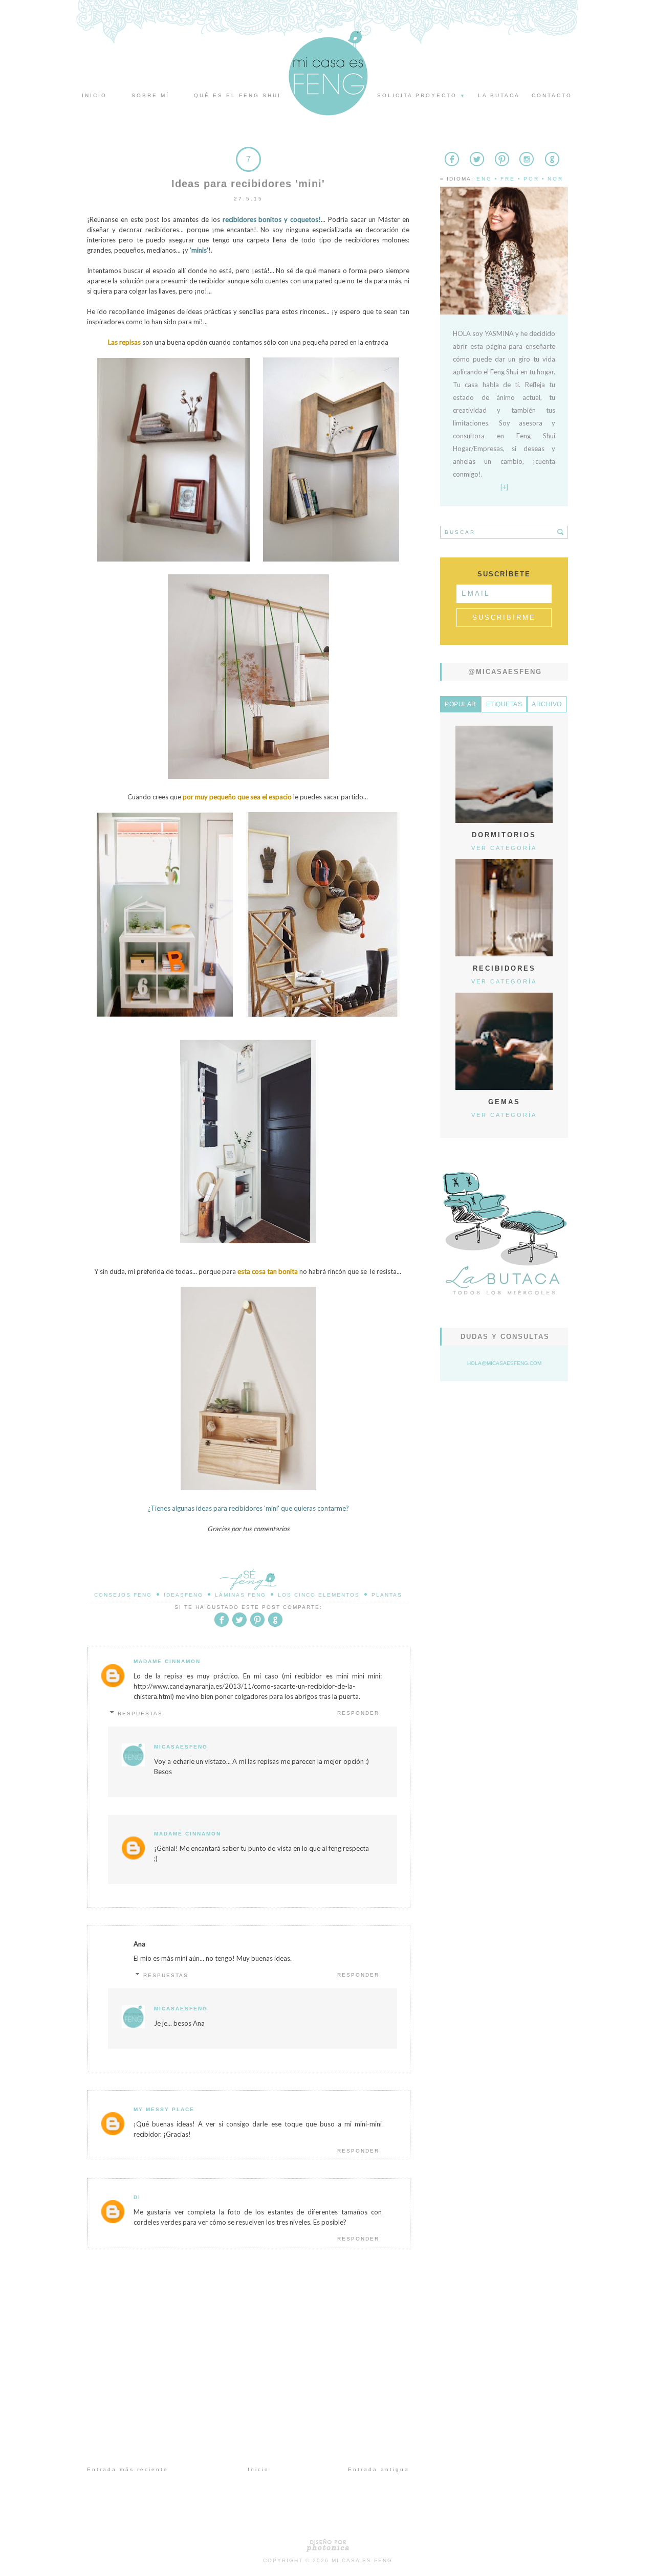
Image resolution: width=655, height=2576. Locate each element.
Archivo (547, 704)
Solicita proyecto (422, 95)
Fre (508, 179)
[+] (504, 487)
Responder (358, 1713)
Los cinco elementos (319, 1595)
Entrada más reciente (128, 2469)
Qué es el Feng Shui (237, 95)
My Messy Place (164, 2109)
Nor (555, 179)
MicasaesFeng (181, 1747)
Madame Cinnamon (167, 1661)
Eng (484, 179)
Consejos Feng (123, 1595)
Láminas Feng (241, 1595)
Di (137, 2197)
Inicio (94, 95)
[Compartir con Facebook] (222, 1625)
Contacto (552, 95)
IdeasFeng (183, 1595)
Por (531, 179)
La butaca (499, 95)
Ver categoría (504, 848)
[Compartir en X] (239, 1625)
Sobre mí (150, 95)
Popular (461, 704)
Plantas (387, 1595)
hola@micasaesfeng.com (504, 1363)
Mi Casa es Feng (362, 2560)
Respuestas (140, 1713)
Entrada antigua (379, 2469)
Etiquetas (504, 704)
